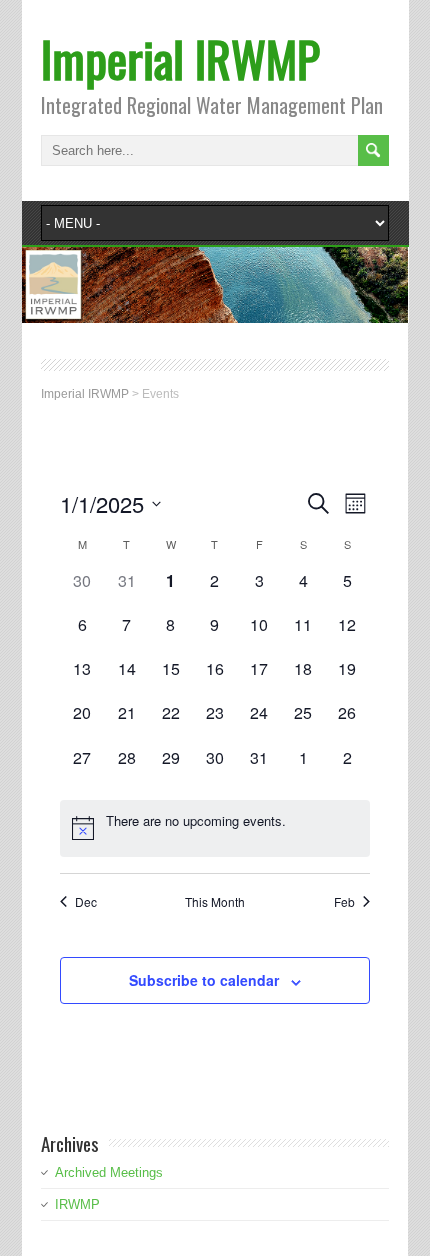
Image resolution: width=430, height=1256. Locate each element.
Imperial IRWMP (180, 58)
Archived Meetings (109, 1172)
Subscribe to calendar (204, 980)
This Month (215, 902)
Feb (344, 902)
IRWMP (77, 1204)
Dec (86, 902)
